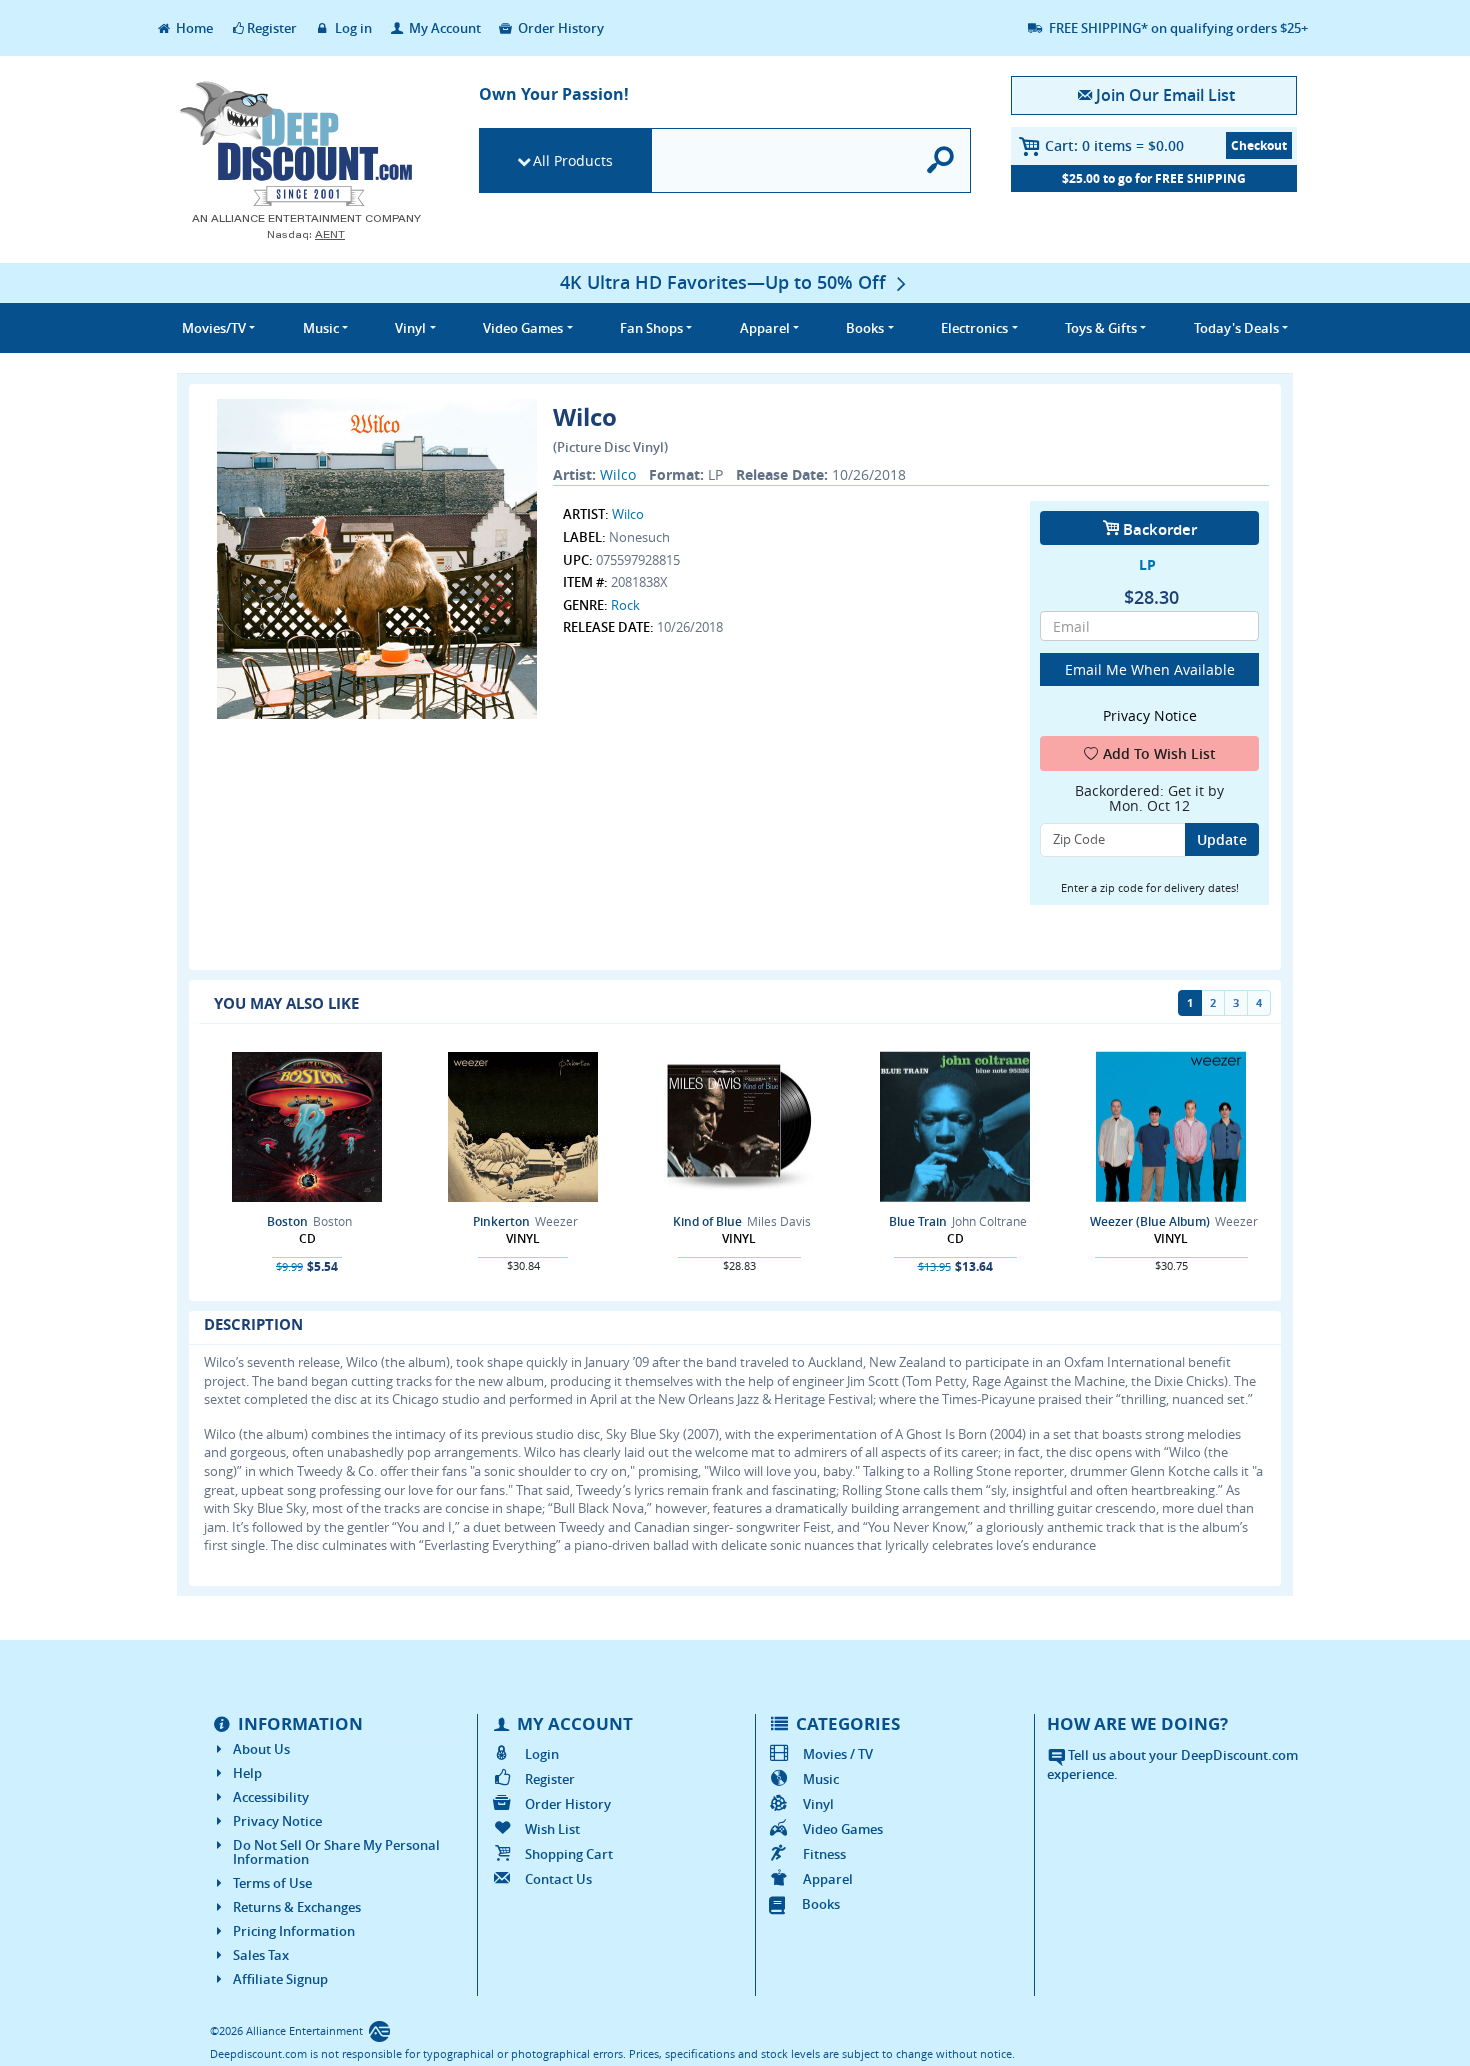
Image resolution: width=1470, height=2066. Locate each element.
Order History (559, 28)
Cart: (1114, 145)
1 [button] (1190, 1002)
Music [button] (321, 328)
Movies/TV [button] (214, 328)
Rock (625, 605)
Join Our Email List (1165, 95)
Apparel (828, 1879)
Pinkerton (501, 1221)
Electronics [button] (974, 328)
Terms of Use (272, 1883)
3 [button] (1236, 1002)
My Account (443, 28)
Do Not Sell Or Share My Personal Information (336, 1852)
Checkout (1259, 145)
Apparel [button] (765, 328)
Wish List (552, 1829)
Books (821, 1904)
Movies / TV (838, 1754)
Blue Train (918, 1221)
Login (542, 1754)
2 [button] (1213, 1002)
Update (1222, 839)
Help (247, 1773)
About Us (261, 1749)
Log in (352, 28)
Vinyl (818, 1804)
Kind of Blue (707, 1221)
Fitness (824, 1854)
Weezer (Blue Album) (1150, 1221)
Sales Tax (261, 1955)
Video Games (843, 1829)
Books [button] (865, 328)
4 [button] (1259, 1002)
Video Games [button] (523, 328)
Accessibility (271, 1797)
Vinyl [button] (410, 328)
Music (821, 1779)
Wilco (618, 474)
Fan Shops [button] (651, 328)
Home (193, 28)
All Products (573, 160)
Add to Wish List (1159, 753)
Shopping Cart (569, 1854)
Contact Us (558, 1879)
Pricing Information (294, 1931)
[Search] (941, 160)
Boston (287, 1221)
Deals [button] (1236, 328)
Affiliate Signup (280, 1979)
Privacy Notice (277, 1821)
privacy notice (1150, 715)
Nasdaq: (306, 234)
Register (272, 28)
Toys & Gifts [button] (1101, 328)
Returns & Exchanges (297, 1907)
